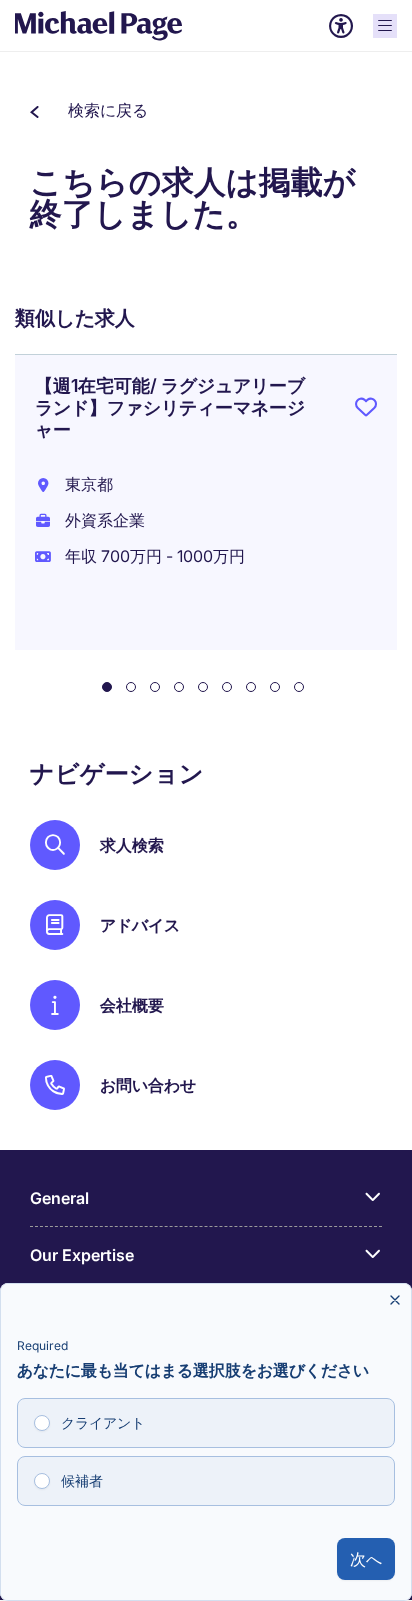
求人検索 (132, 845)
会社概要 (132, 1005)
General (59, 1198)
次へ (366, 1559)
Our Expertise (82, 1255)
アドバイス (140, 925)
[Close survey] (395, 1300)
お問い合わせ (148, 1085)
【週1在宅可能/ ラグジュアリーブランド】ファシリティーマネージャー (170, 407)
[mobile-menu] (385, 26)
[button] (89, 110)
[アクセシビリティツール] (341, 26)
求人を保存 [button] (366, 411)
